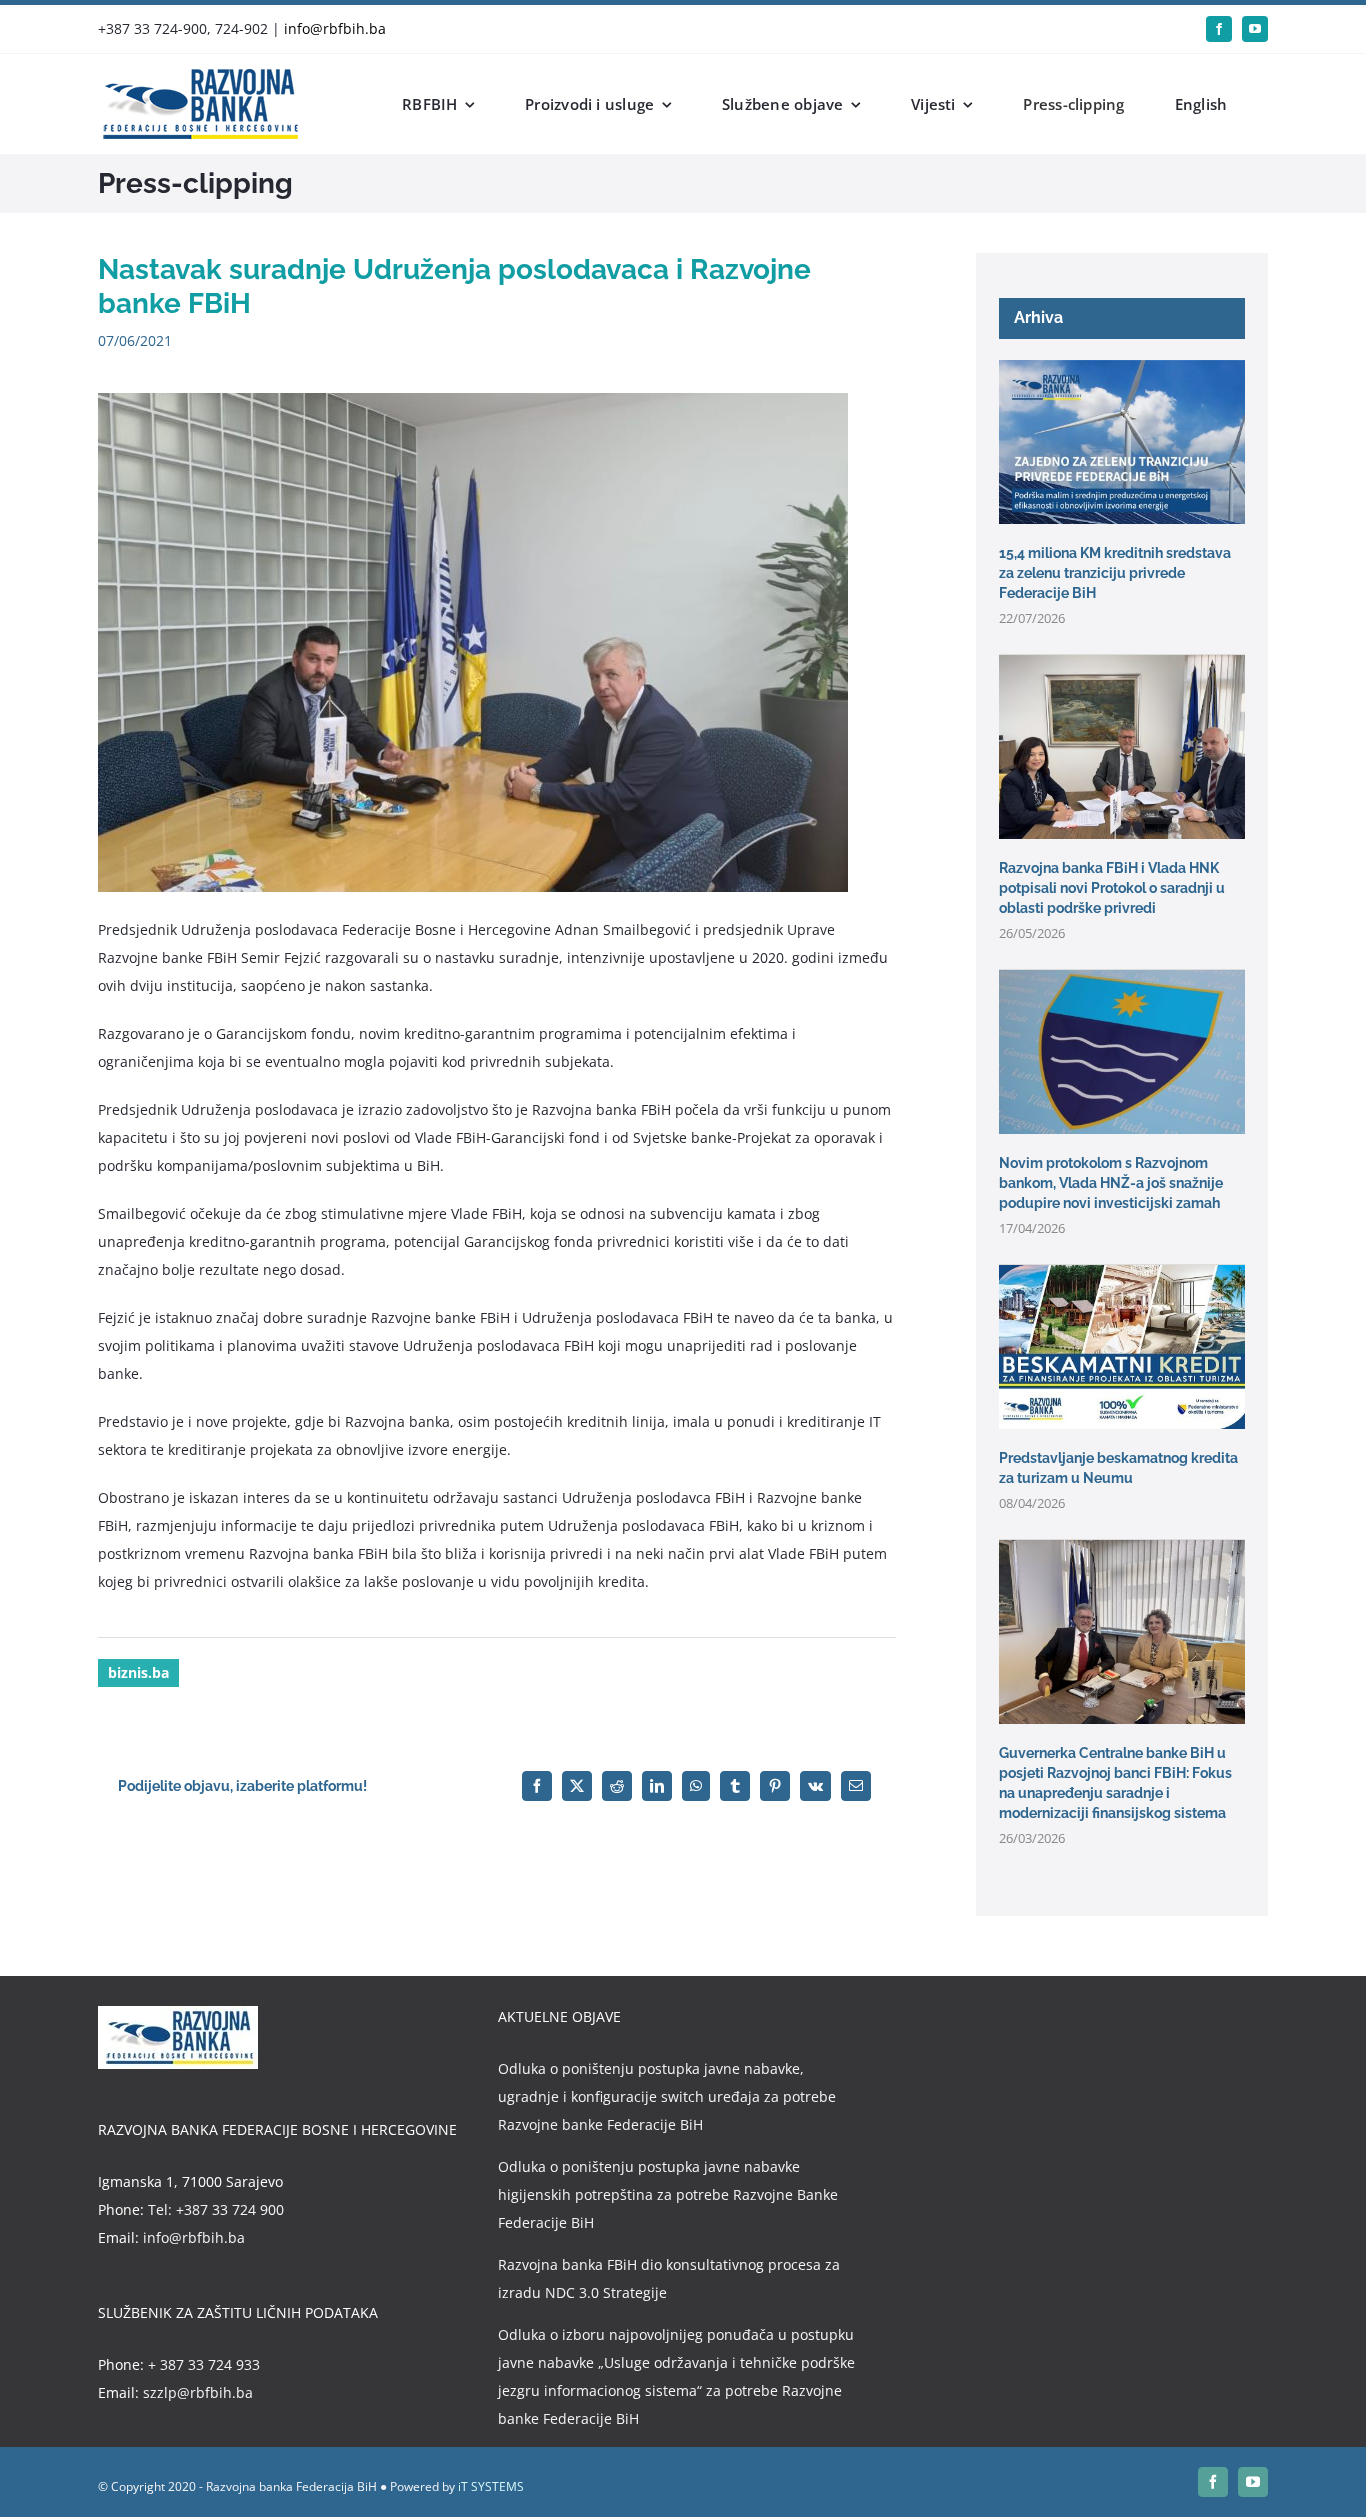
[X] (577, 1786)
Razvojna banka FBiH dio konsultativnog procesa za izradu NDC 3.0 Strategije (669, 2278)
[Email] (856, 1786)
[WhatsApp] (696, 1786)
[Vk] (815, 1786)
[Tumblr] (735, 1786)
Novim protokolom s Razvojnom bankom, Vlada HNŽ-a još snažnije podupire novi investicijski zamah (1111, 1183)
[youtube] (1255, 29)
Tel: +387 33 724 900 (216, 2209)
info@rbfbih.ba (335, 28)
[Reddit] (617, 1786)
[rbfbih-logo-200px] (198, 75)
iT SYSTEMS (491, 2486)
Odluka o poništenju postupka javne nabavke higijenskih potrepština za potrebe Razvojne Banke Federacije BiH (668, 2194)
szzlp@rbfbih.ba (198, 2392)
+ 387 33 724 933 (204, 2364)
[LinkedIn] (657, 1786)
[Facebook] (537, 1786)
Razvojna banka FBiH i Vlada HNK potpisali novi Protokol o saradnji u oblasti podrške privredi (1112, 888)
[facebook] (1219, 29)
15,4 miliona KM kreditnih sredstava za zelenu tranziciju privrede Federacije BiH (1115, 573)
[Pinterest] (775, 1786)
